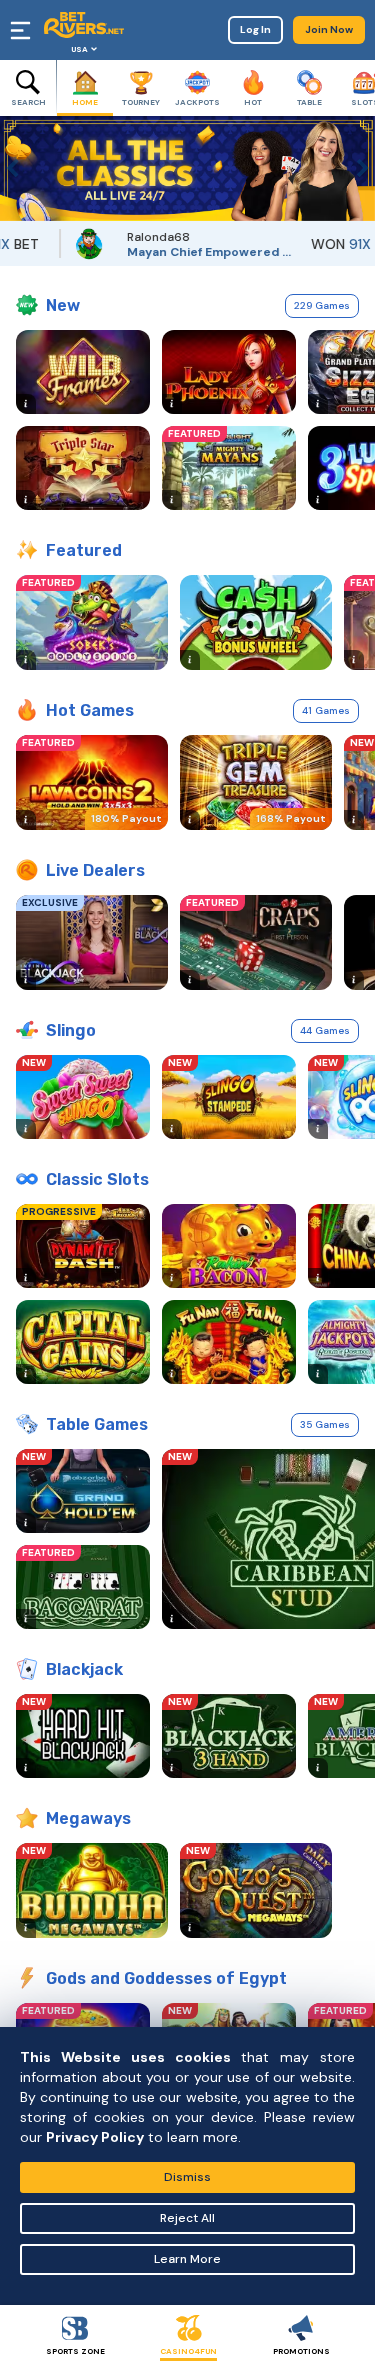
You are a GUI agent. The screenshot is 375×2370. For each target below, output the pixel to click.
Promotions (301, 2351)
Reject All (187, 2218)
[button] (15, 168)
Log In (255, 29)
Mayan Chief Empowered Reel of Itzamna (194, 252)
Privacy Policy (95, 2137)
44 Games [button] (325, 1030)
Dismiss (187, 2177)
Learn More (187, 2259)
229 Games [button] (322, 305)
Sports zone (75, 2351)
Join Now (329, 29)
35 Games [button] (325, 1424)
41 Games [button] (326, 710)
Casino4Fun (188, 2351)
